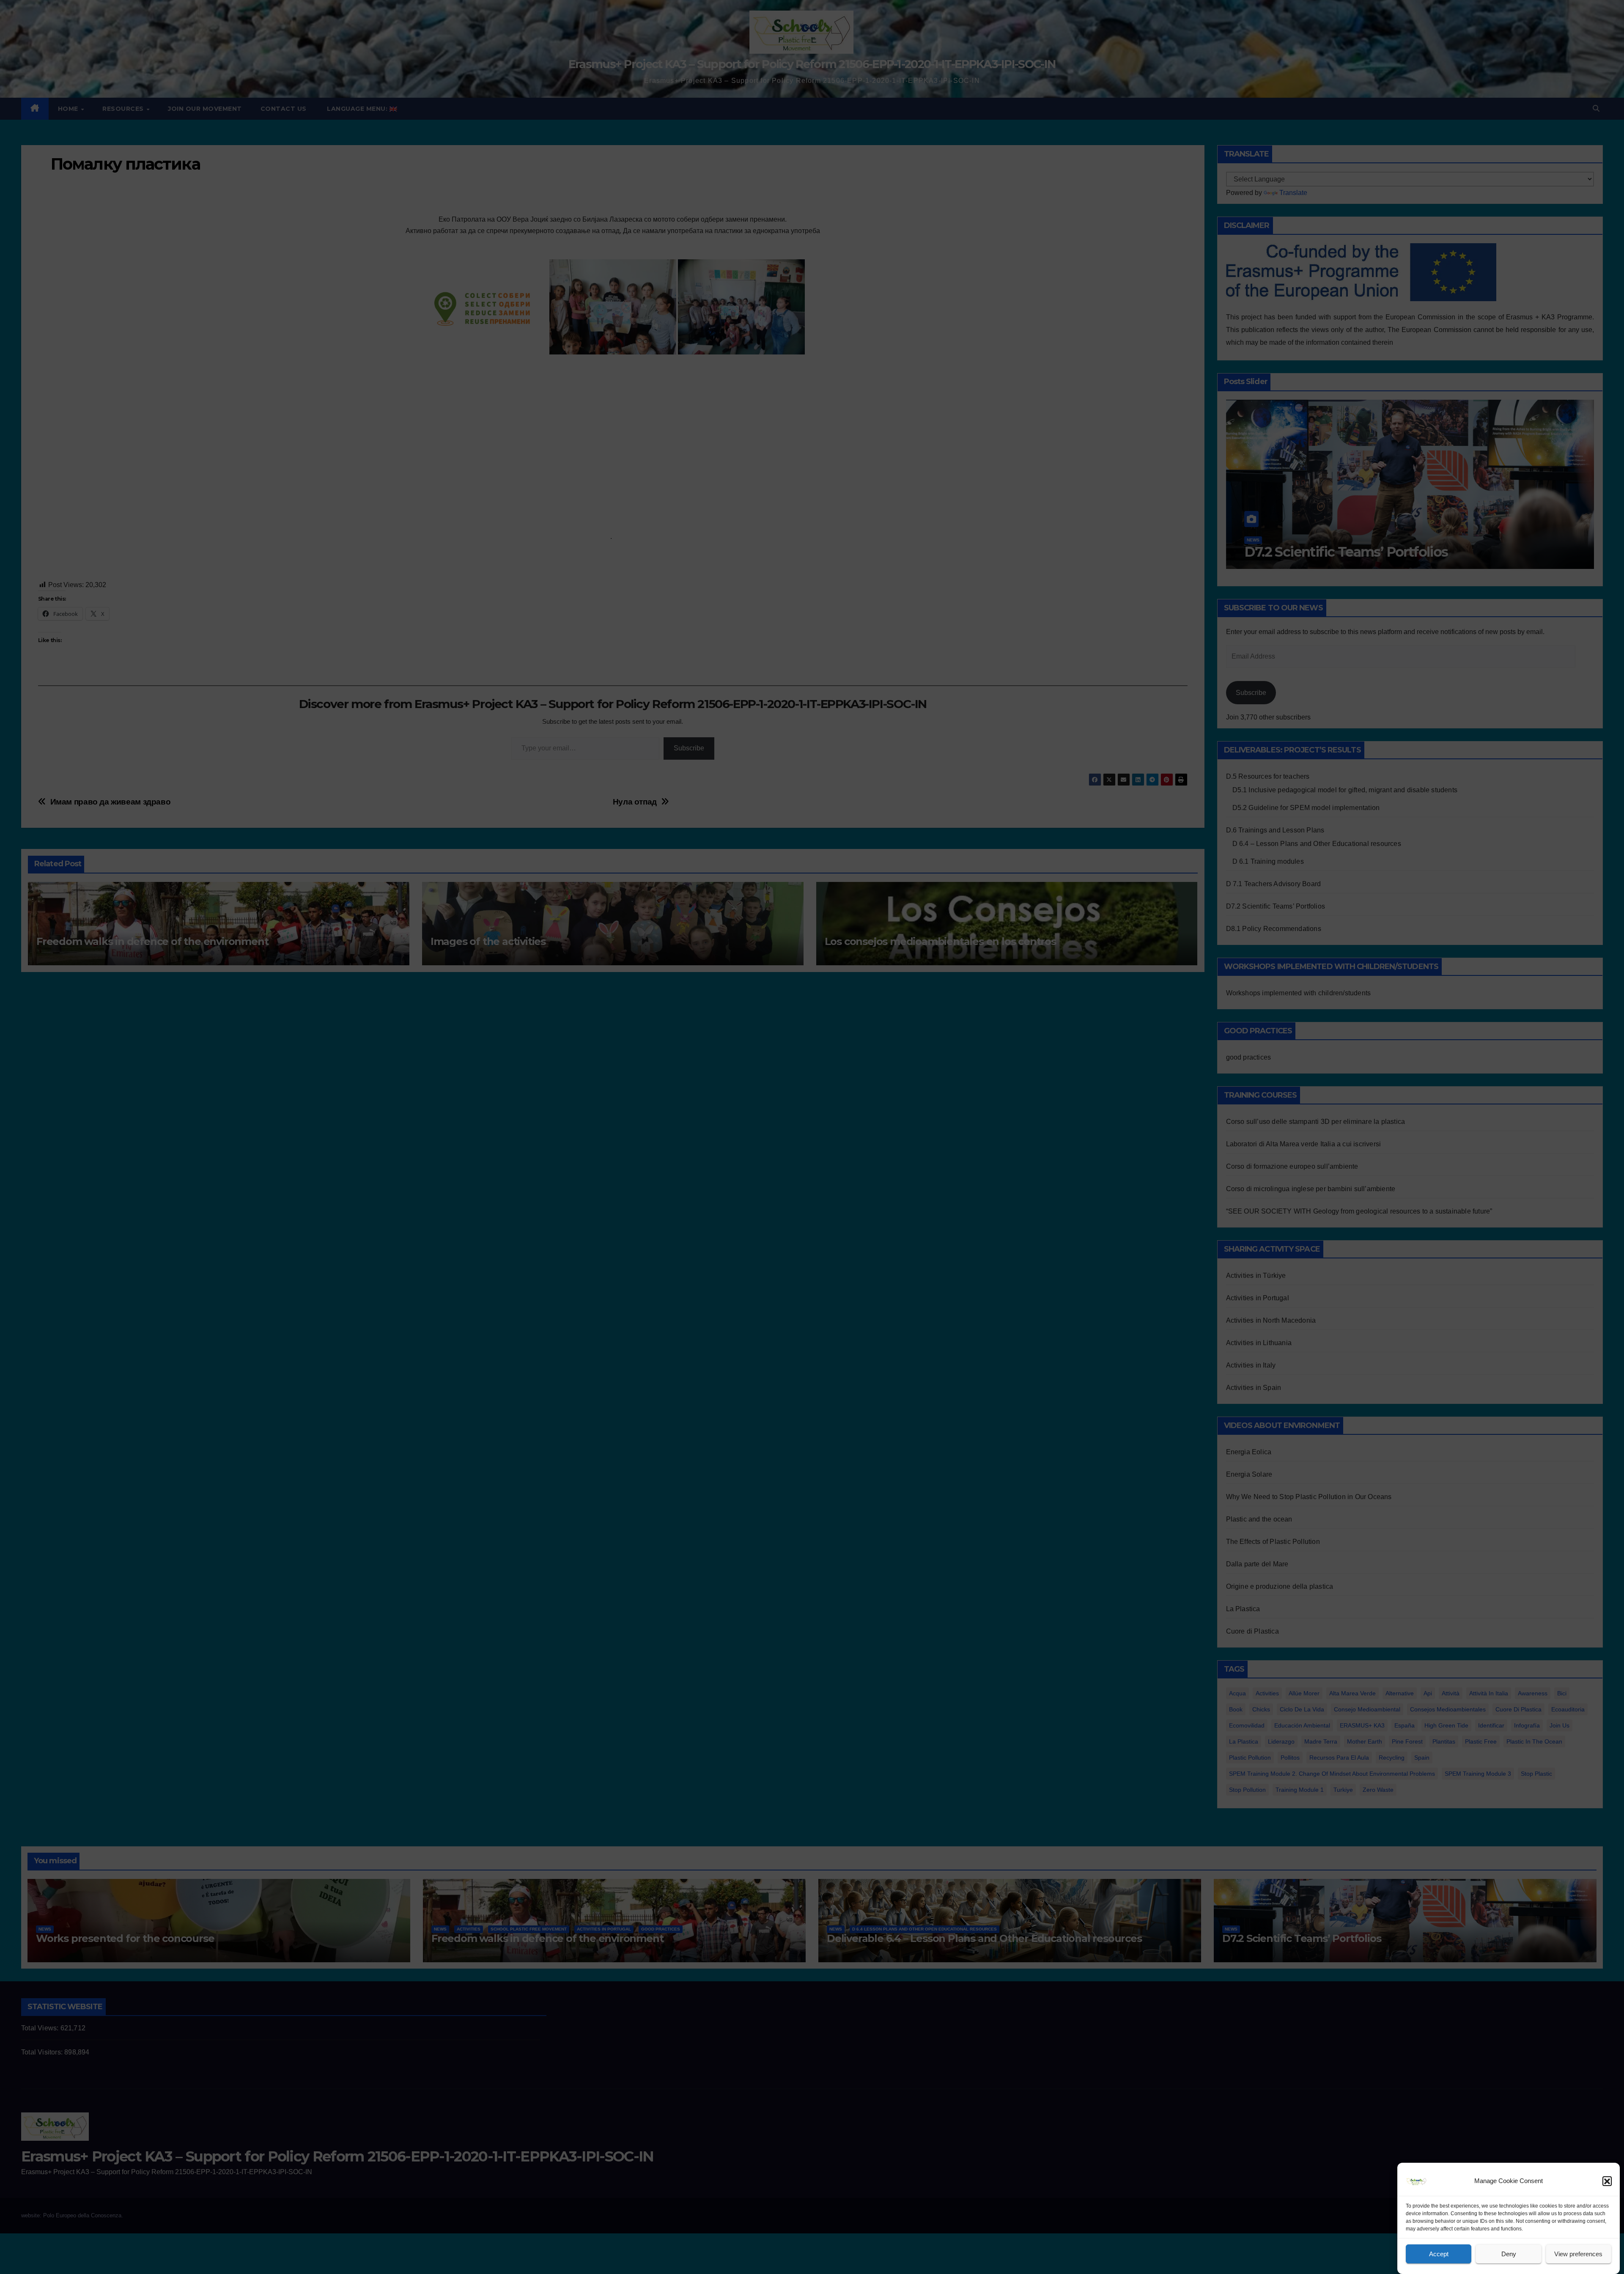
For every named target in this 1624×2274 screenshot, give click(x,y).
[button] (1607, 2181)
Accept (1439, 2254)
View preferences (1578, 2254)
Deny (1509, 2254)
